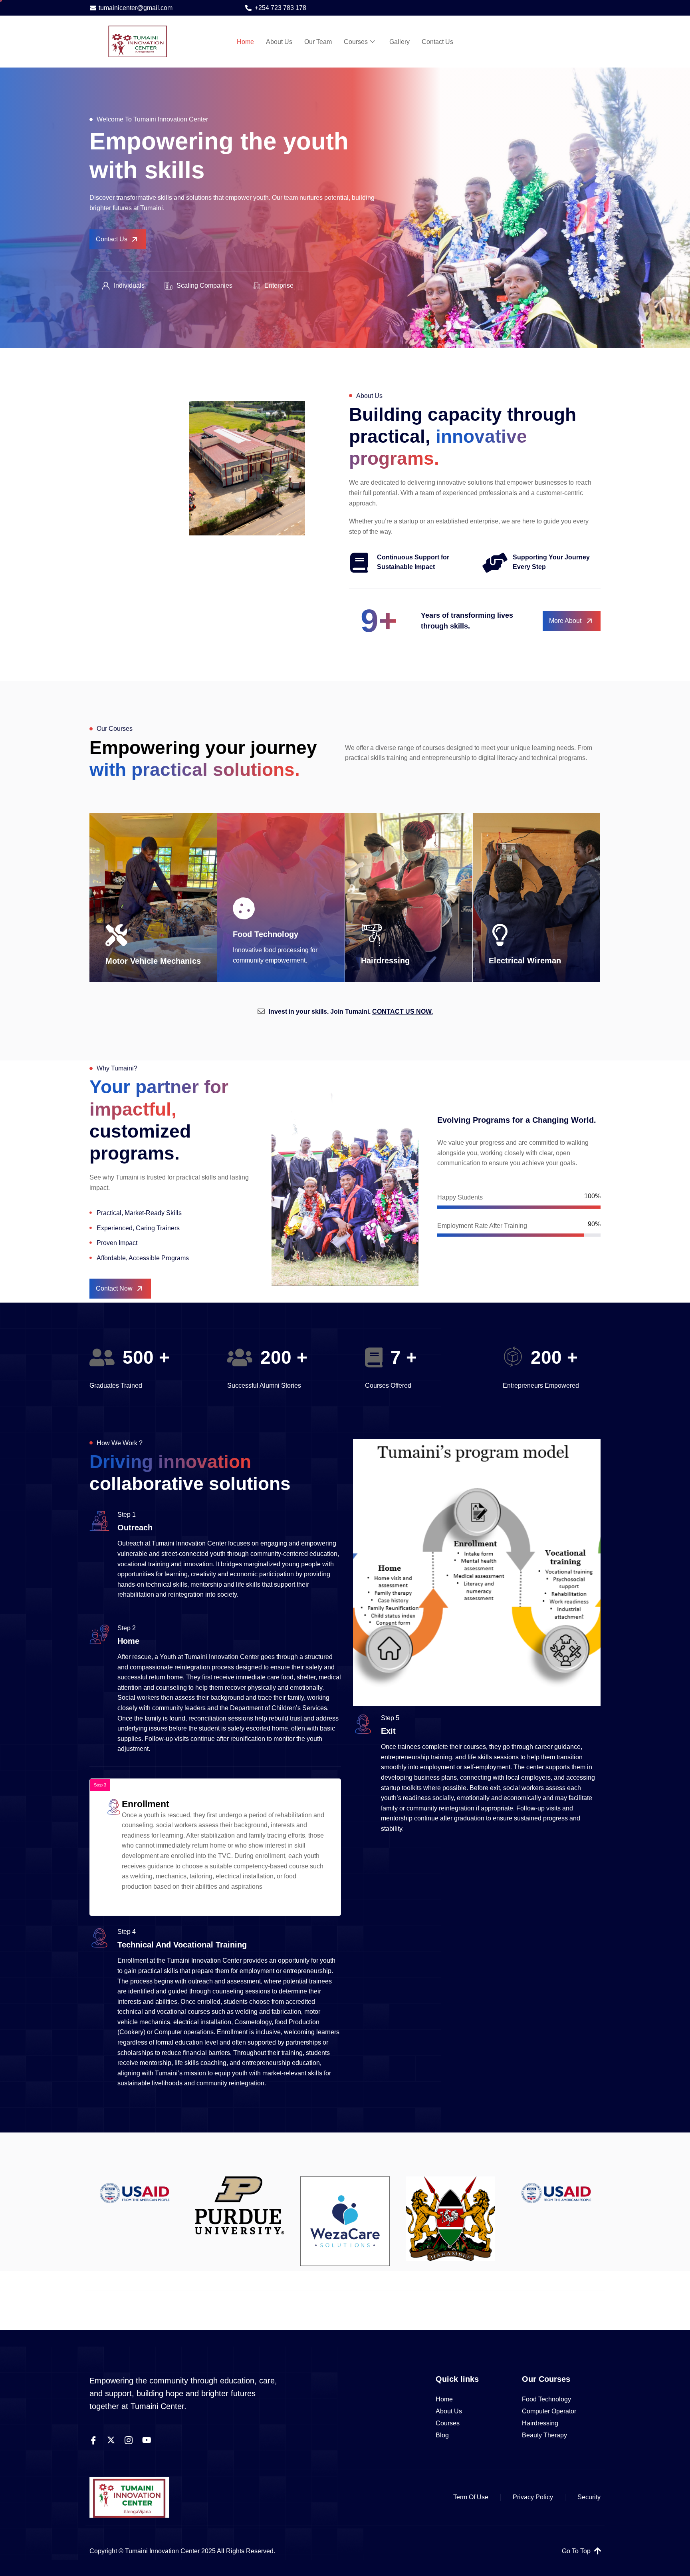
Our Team (318, 42)
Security (589, 2497)
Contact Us (437, 42)
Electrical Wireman (525, 961)
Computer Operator (549, 2411)
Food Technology (266, 934)
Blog (442, 2435)
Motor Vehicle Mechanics (153, 961)
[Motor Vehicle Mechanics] (116, 935)
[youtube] (147, 2440)
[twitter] (111, 2440)
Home (245, 42)
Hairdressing (385, 961)
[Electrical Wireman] (500, 935)
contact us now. (402, 1012)
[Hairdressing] (372, 935)
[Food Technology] (244, 908)
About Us (279, 42)
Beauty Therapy (544, 2435)
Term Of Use (471, 2497)
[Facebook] (93, 2440)
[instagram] (129, 2440)
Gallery (400, 42)
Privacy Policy (533, 2497)
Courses (356, 42)
